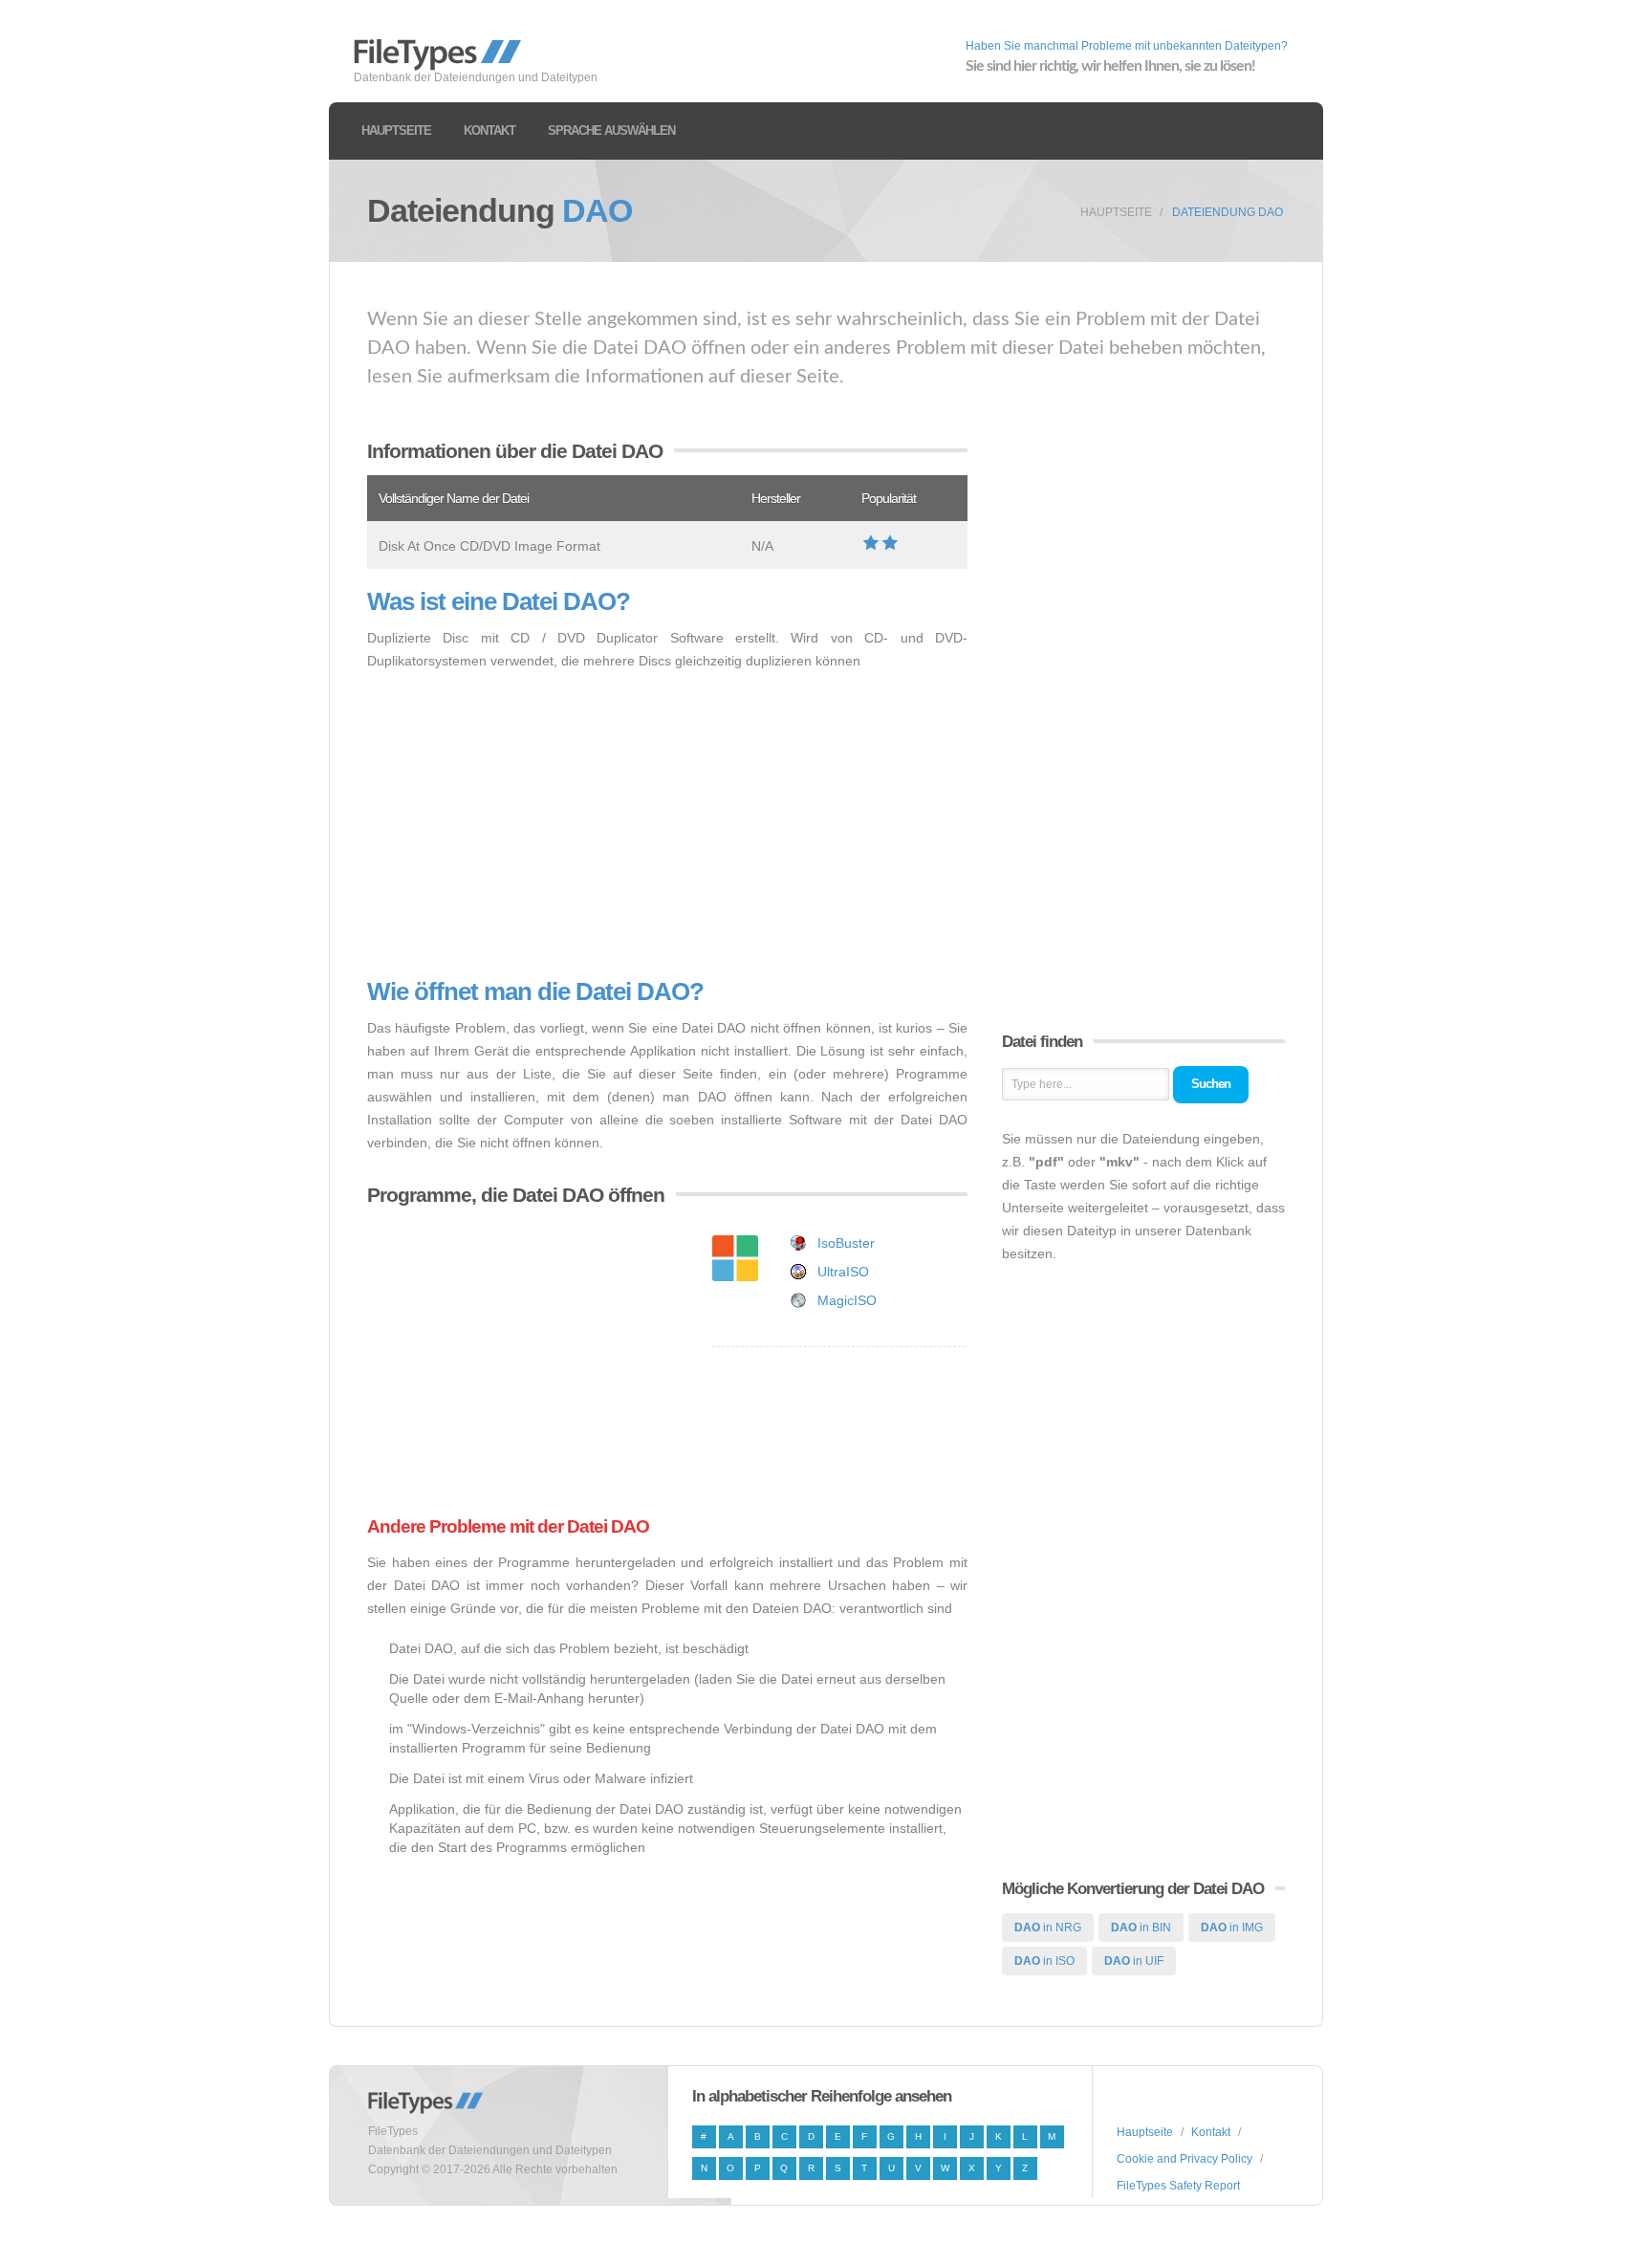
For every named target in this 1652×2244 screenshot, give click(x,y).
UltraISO (843, 1272)
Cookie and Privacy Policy (1185, 2159)
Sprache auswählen (611, 131)
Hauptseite (396, 131)
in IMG (1232, 1928)
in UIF (1134, 1961)
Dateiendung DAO (1228, 212)
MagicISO (847, 1300)
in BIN (1141, 1928)
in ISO (1044, 1961)
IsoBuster (846, 1243)
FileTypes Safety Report (1178, 2186)
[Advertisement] (667, 825)
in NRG (1048, 1928)
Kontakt (489, 131)
